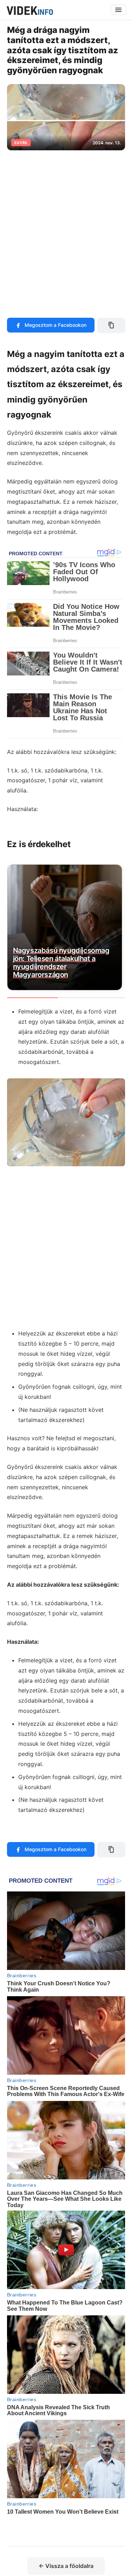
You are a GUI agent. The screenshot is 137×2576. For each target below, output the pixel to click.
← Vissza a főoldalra (66, 2566)
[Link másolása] (111, 325)
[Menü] (118, 10)
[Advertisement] (68, 230)
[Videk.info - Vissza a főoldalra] (30, 10)
